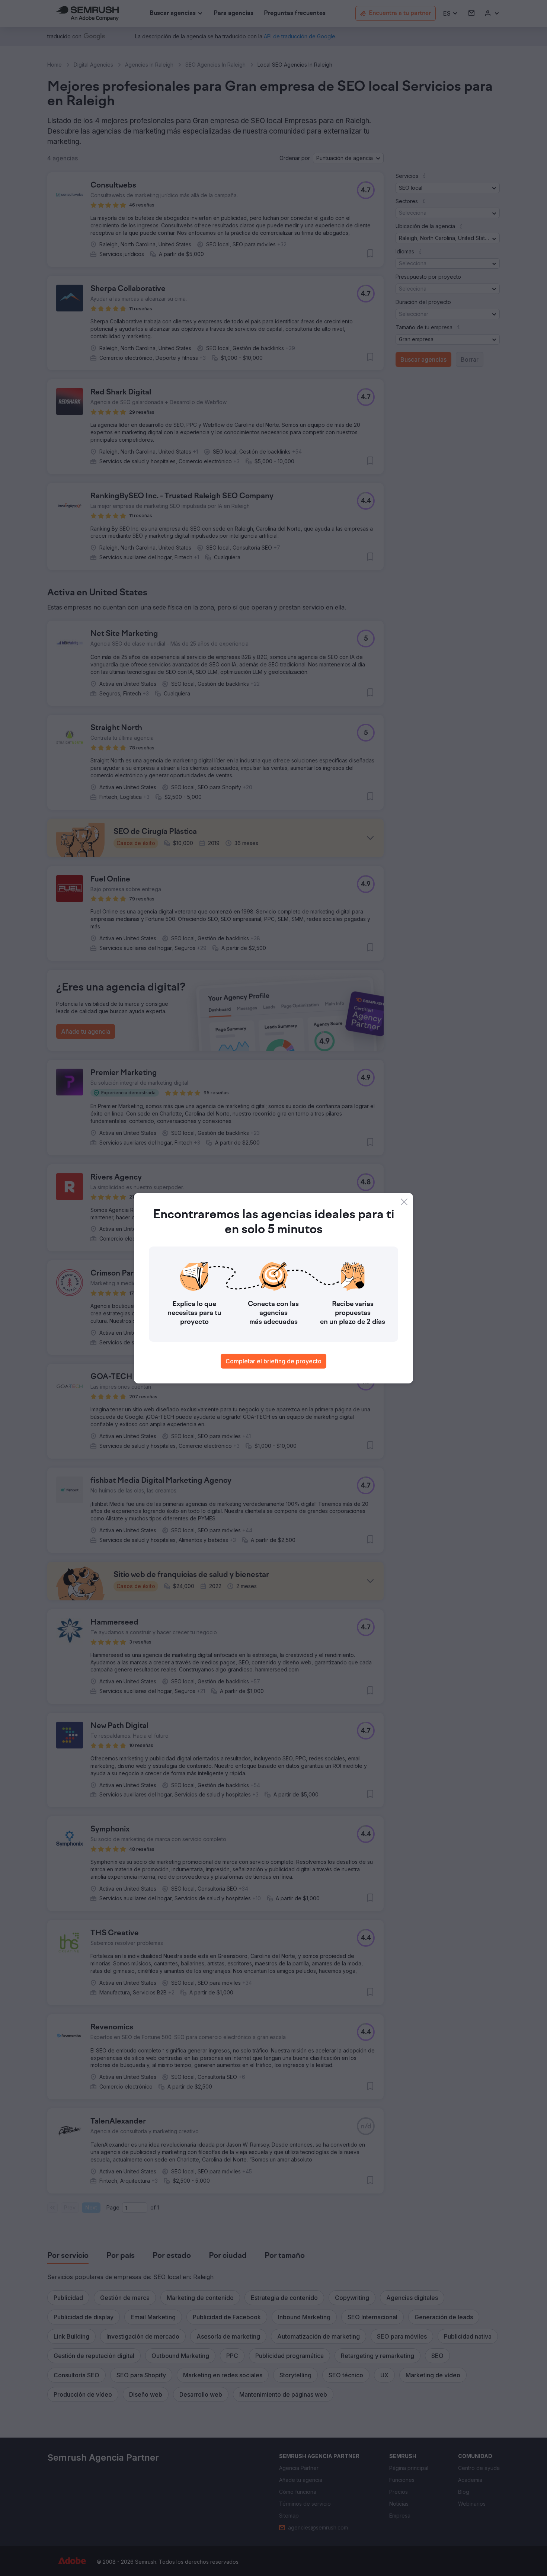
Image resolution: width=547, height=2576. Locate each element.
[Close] (404, 1202)
